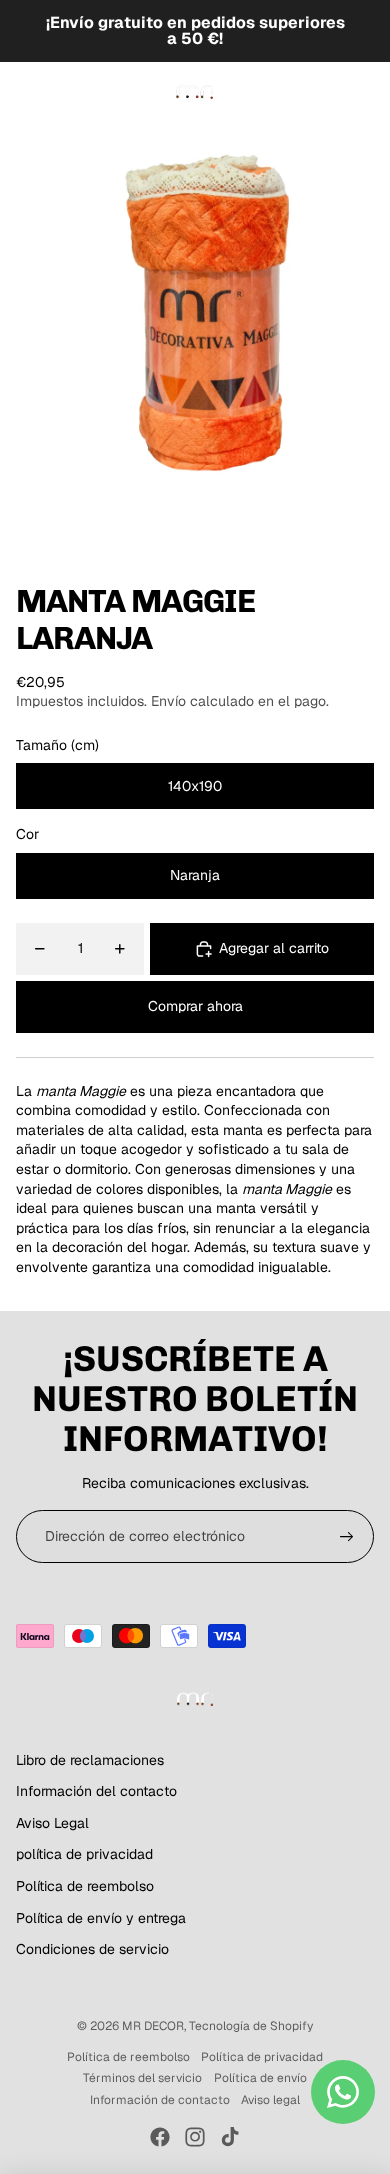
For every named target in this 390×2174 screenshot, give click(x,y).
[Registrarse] (347, 1537)
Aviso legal (270, 2100)
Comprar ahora (195, 1006)
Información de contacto (160, 2100)
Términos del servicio (142, 2078)
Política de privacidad (262, 2057)
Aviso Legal (52, 1823)
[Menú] (23, 92)
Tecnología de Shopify (251, 2026)
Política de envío (260, 2078)
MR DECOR (153, 2026)
